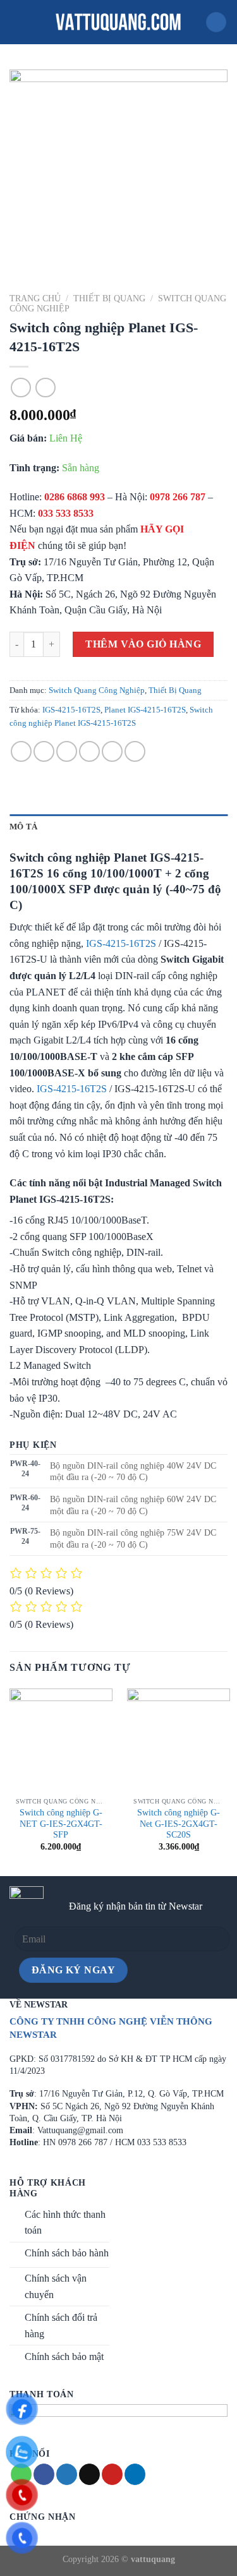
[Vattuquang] (119, 22)
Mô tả (23, 827)
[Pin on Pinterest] (112, 751)
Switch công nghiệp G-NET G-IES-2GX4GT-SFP (61, 1824)
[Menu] (17, 22)
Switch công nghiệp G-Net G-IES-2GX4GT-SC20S (179, 1824)
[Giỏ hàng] (216, 22)
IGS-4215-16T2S (71, 710)
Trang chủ (35, 298)
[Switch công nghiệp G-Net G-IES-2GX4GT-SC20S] (179, 1740)
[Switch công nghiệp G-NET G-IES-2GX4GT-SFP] (61, 1740)
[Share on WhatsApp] (21, 751)
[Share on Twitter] (67, 751)
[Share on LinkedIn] (135, 751)
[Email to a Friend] (89, 751)
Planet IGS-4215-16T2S (145, 710)
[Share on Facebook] (44, 751)
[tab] (118, 827)
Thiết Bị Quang (109, 298)
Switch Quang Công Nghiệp (97, 690)
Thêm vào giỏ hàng (143, 644)
